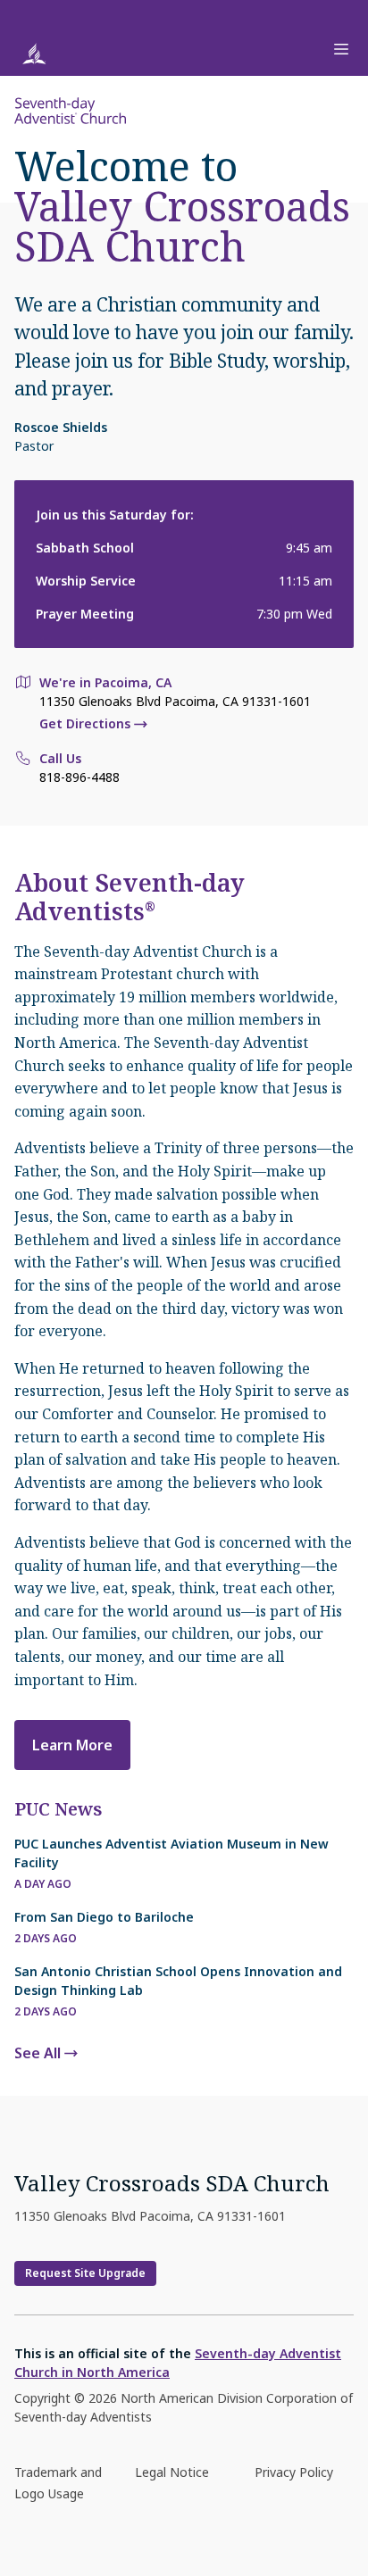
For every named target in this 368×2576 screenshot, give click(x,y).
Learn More (72, 1745)
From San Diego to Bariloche (104, 1917)
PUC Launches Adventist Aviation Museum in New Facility (171, 1853)
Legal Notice (172, 2472)
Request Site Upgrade (85, 2273)
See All (38, 2053)
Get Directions (85, 724)
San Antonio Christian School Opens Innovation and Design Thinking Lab (178, 1981)
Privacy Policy (294, 2472)
